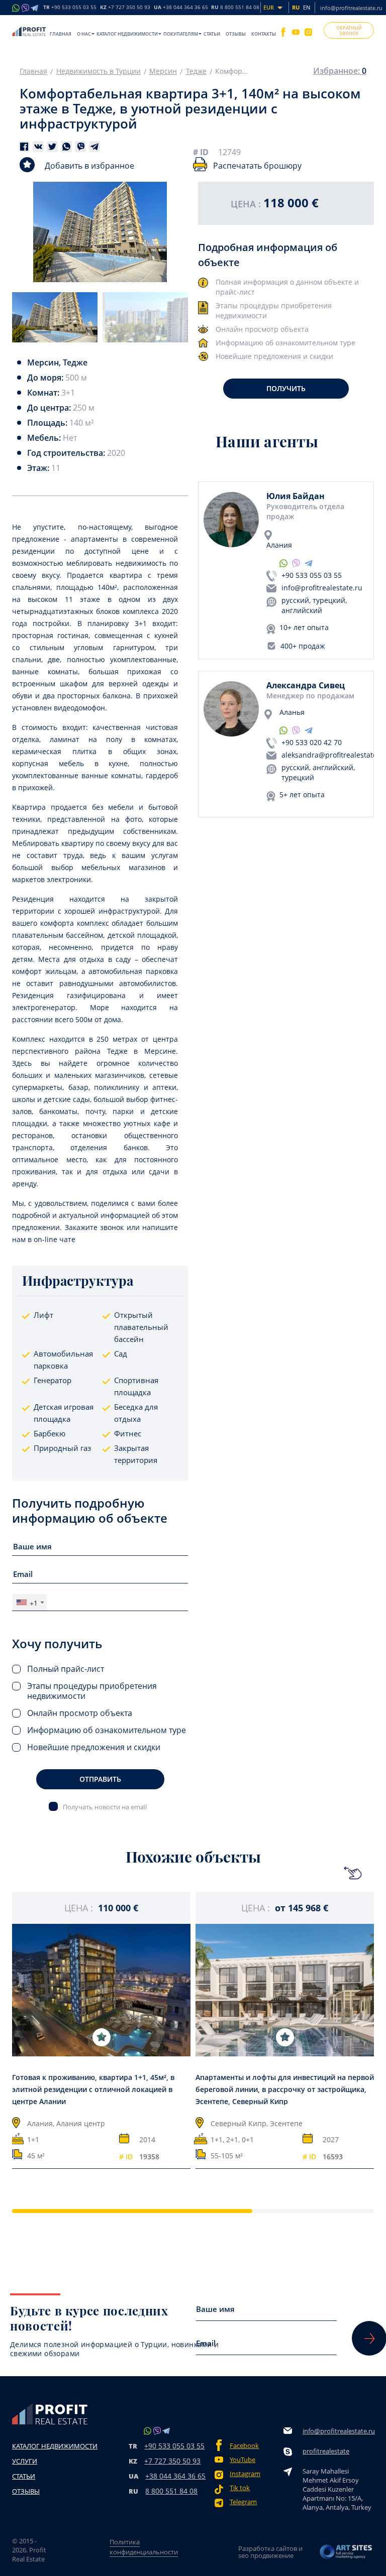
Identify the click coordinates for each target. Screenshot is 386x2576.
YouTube (243, 2460)
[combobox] (30, 1602)
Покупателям (181, 34)
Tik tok (240, 2488)
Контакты (264, 34)
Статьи (212, 34)
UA (181, 8)
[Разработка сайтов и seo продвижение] (346, 2552)
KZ (125, 8)
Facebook (244, 2446)
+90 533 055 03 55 (312, 575)
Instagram (245, 2474)
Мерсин (163, 71)
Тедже (196, 71)
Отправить (100, 1779)
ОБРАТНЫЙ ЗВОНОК (349, 31)
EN (307, 7)
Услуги (25, 2461)
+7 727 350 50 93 (172, 2461)
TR (70, 8)
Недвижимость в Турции (99, 71)
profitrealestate (326, 2451)
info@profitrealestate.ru (351, 8)
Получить (286, 388)
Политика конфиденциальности (144, 2547)
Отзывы (236, 34)
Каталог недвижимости (127, 34)
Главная (61, 34)
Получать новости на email (105, 1807)
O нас (84, 34)
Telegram (243, 2502)
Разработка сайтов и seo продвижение (270, 2552)
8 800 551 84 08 (171, 2491)
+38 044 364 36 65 (175, 2476)
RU (235, 8)
